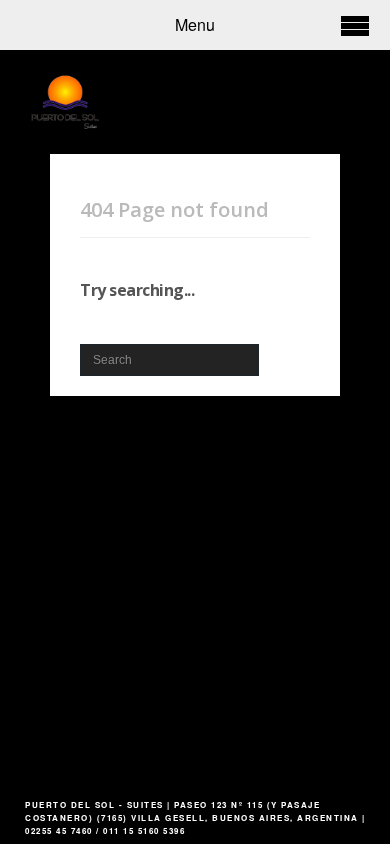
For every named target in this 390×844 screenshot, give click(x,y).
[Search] (276, 352)
